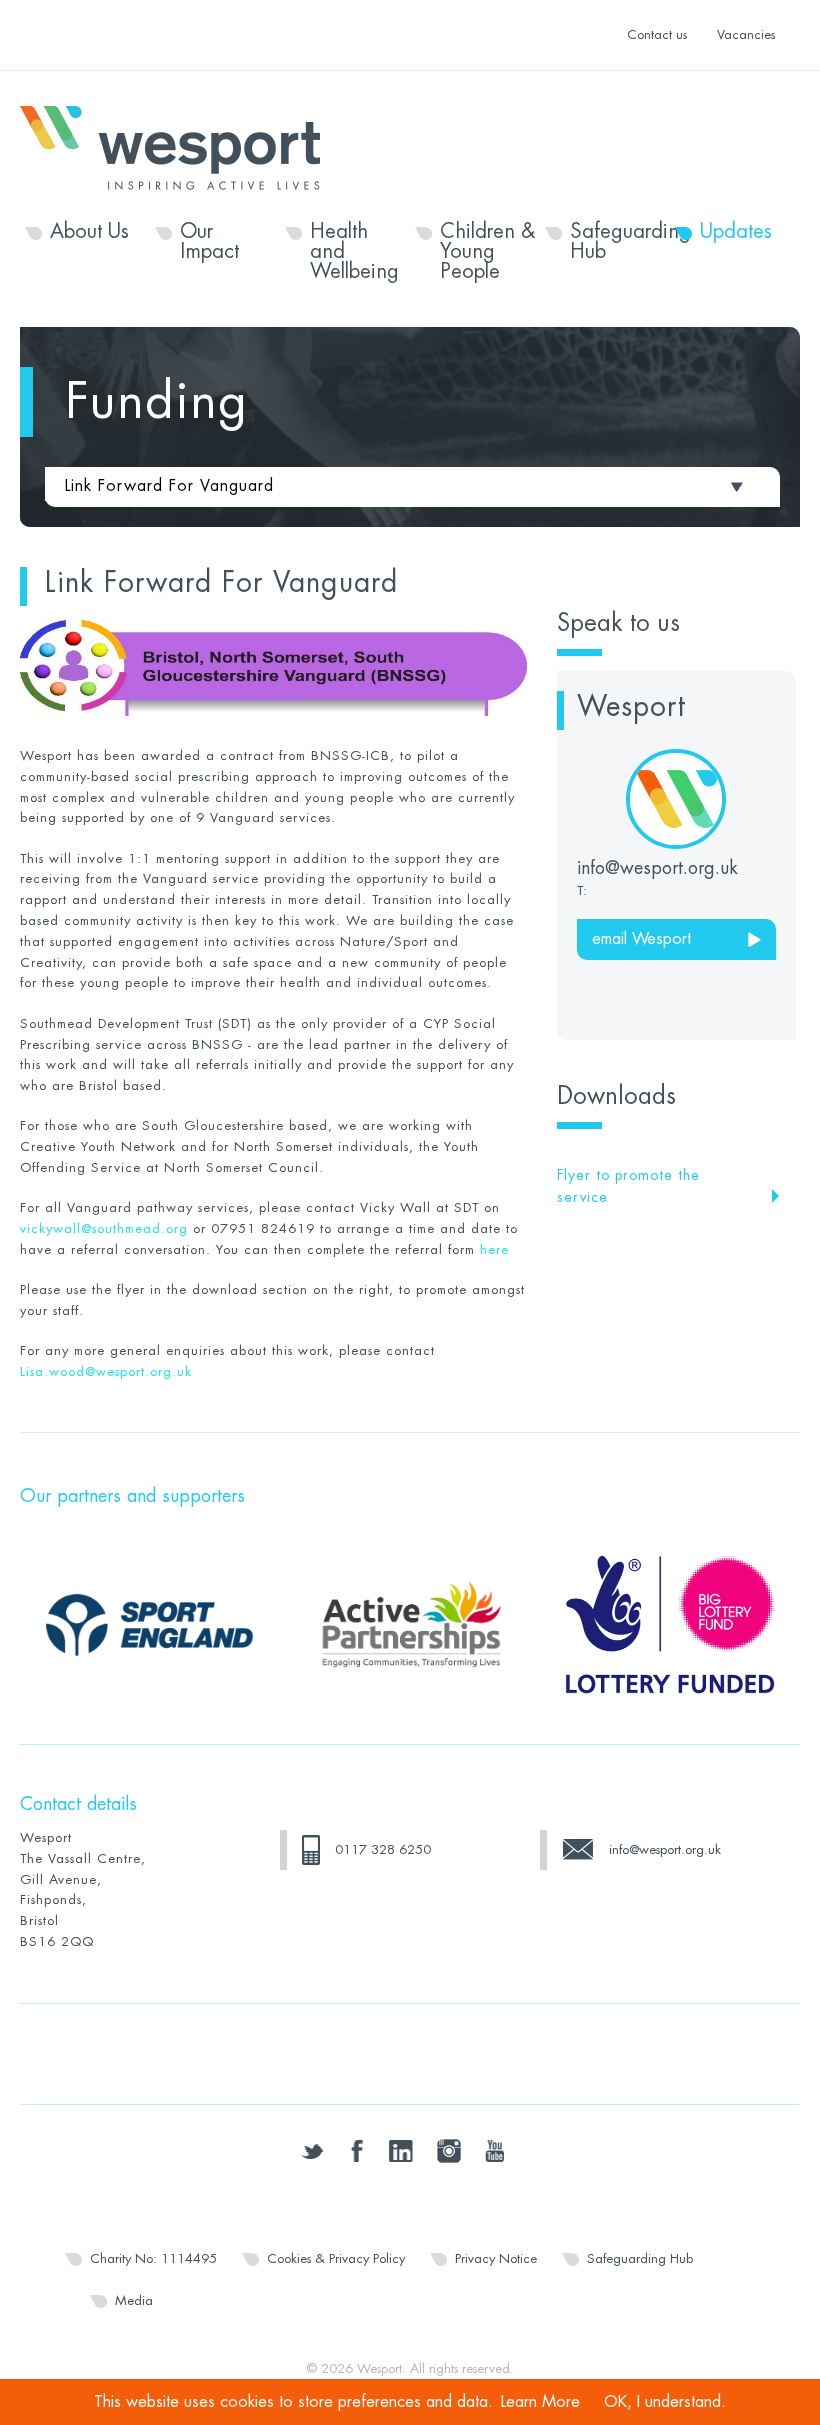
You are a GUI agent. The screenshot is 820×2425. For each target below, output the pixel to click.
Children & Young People (487, 252)
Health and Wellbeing (354, 252)
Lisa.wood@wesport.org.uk (106, 1371)
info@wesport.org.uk (665, 1849)
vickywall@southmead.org (104, 1228)
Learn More (540, 2402)
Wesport (180, 146)
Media (134, 2300)
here (494, 1249)
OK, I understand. (665, 2402)
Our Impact (209, 242)
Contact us (657, 34)
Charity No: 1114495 (153, 2258)
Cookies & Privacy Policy (336, 2258)
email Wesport (641, 939)
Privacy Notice (496, 2258)
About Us (89, 232)
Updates (736, 232)
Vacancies (746, 34)
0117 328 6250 (383, 1849)
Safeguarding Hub (617, 242)
